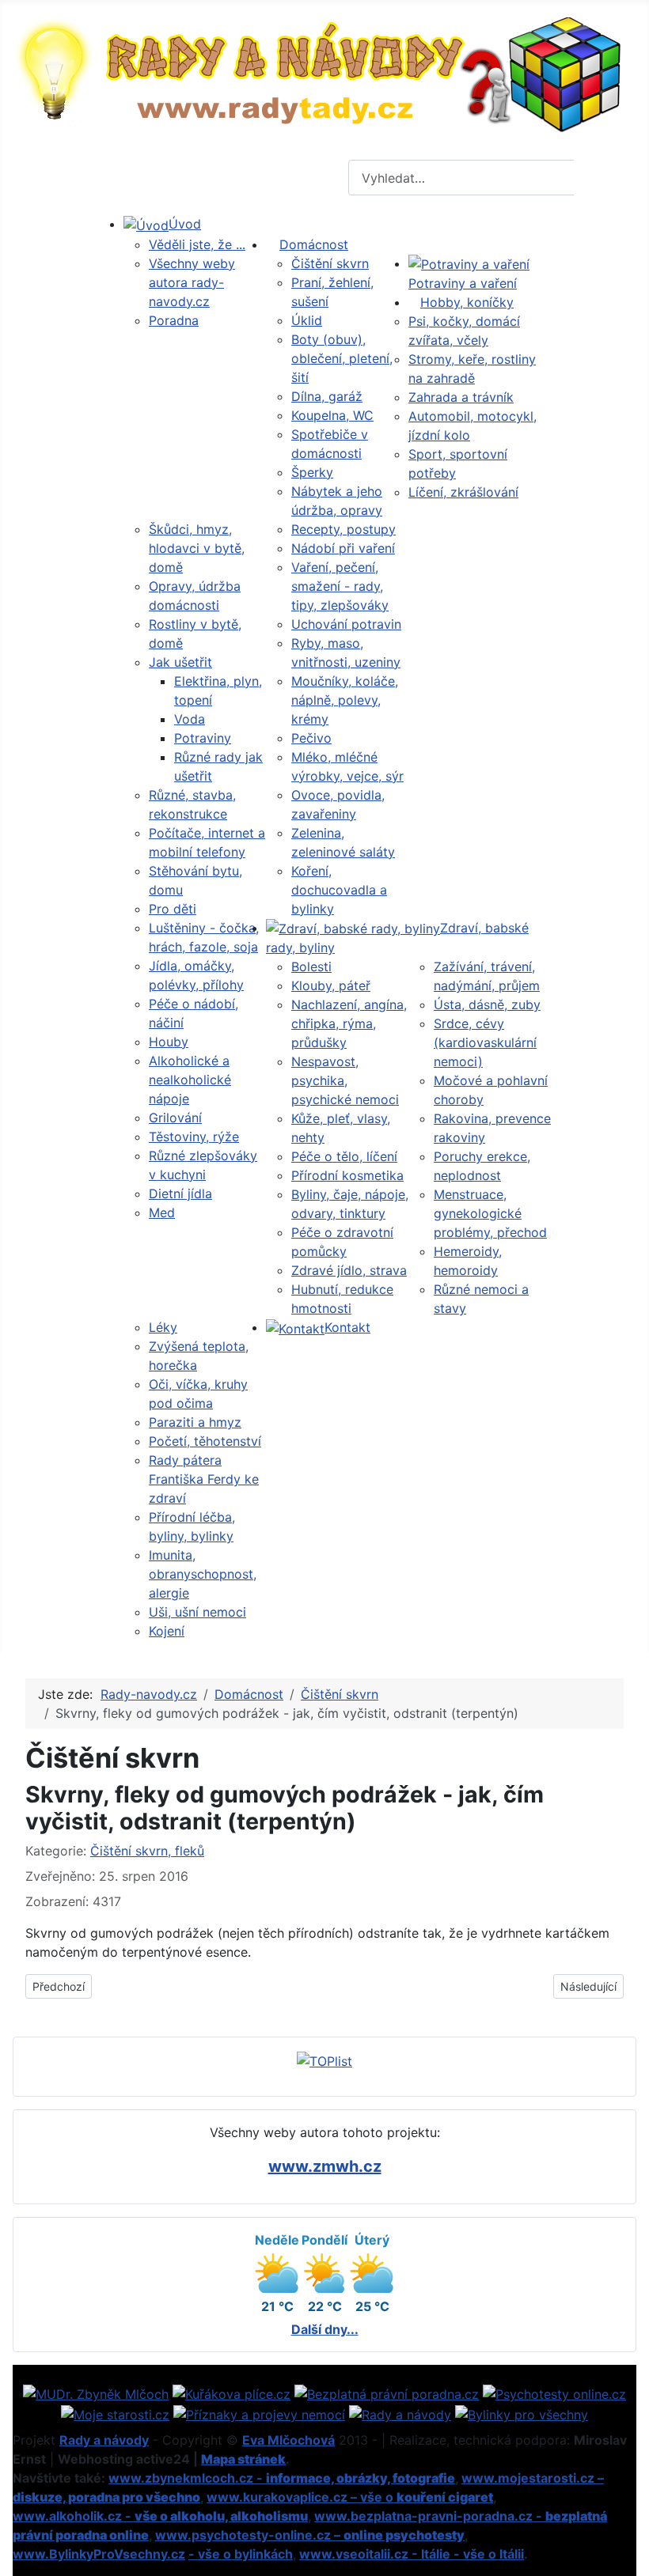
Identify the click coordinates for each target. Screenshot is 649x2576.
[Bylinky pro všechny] (522, 2413)
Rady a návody (104, 2440)
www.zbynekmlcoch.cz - (282, 2478)
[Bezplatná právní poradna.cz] (387, 2393)
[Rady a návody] (400, 2413)
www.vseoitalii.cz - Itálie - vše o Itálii (412, 2554)
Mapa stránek (243, 2459)
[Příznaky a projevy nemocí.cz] (259, 2413)
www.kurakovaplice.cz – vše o (350, 2497)
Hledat (609, 178)
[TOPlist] (324, 2060)
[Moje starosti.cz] (115, 2413)
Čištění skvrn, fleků (147, 1851)
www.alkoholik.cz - (160, 2516)
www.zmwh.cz (325, 2166)
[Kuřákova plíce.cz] (232, 2393)
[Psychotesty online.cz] (554, 2393)
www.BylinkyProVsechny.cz (99, 2554)
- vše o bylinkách (241, 2554)
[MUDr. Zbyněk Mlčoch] (96, 2393)
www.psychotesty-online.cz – (310, 2535)
